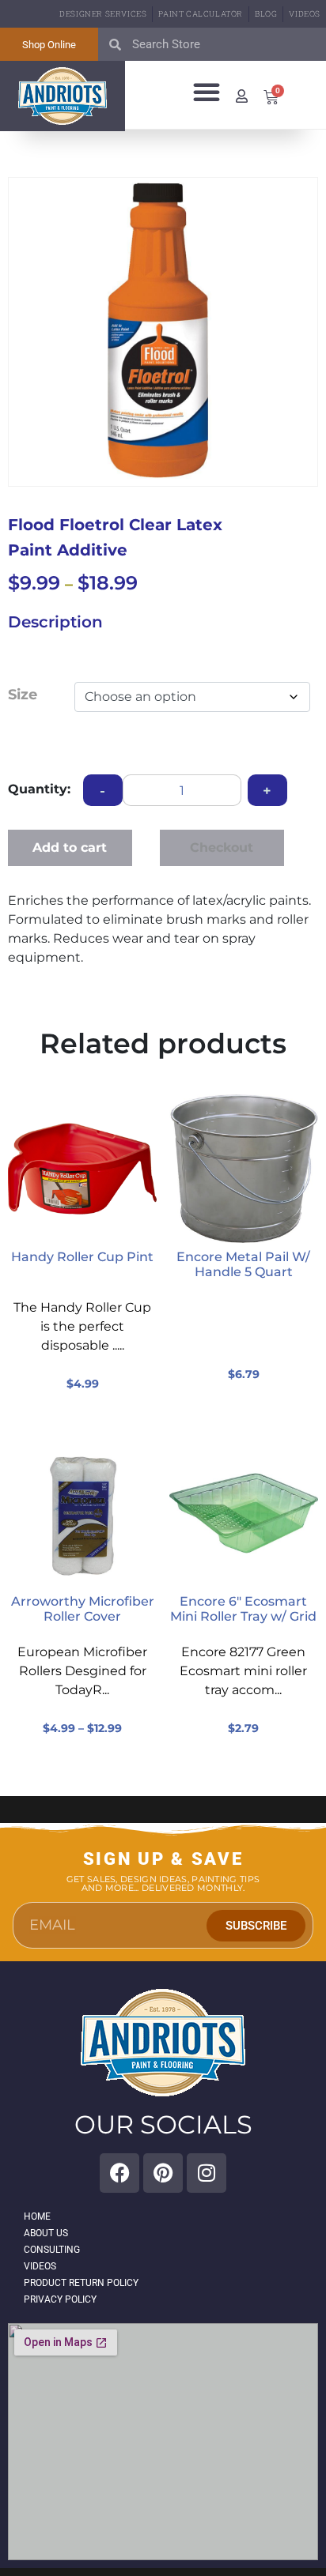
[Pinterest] (163, 2173)
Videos (305, 14)
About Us (46, 2233)
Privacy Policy (60, 2299)
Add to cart (70, 847)
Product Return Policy (81, 2283)
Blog (266, 14)
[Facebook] (119, 2173)
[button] (207, 92)
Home (37, 2216)
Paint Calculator (201, 14)
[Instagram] (207, 2173)
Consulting (52, 2250)
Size (23, 695)
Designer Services (103, 14)
